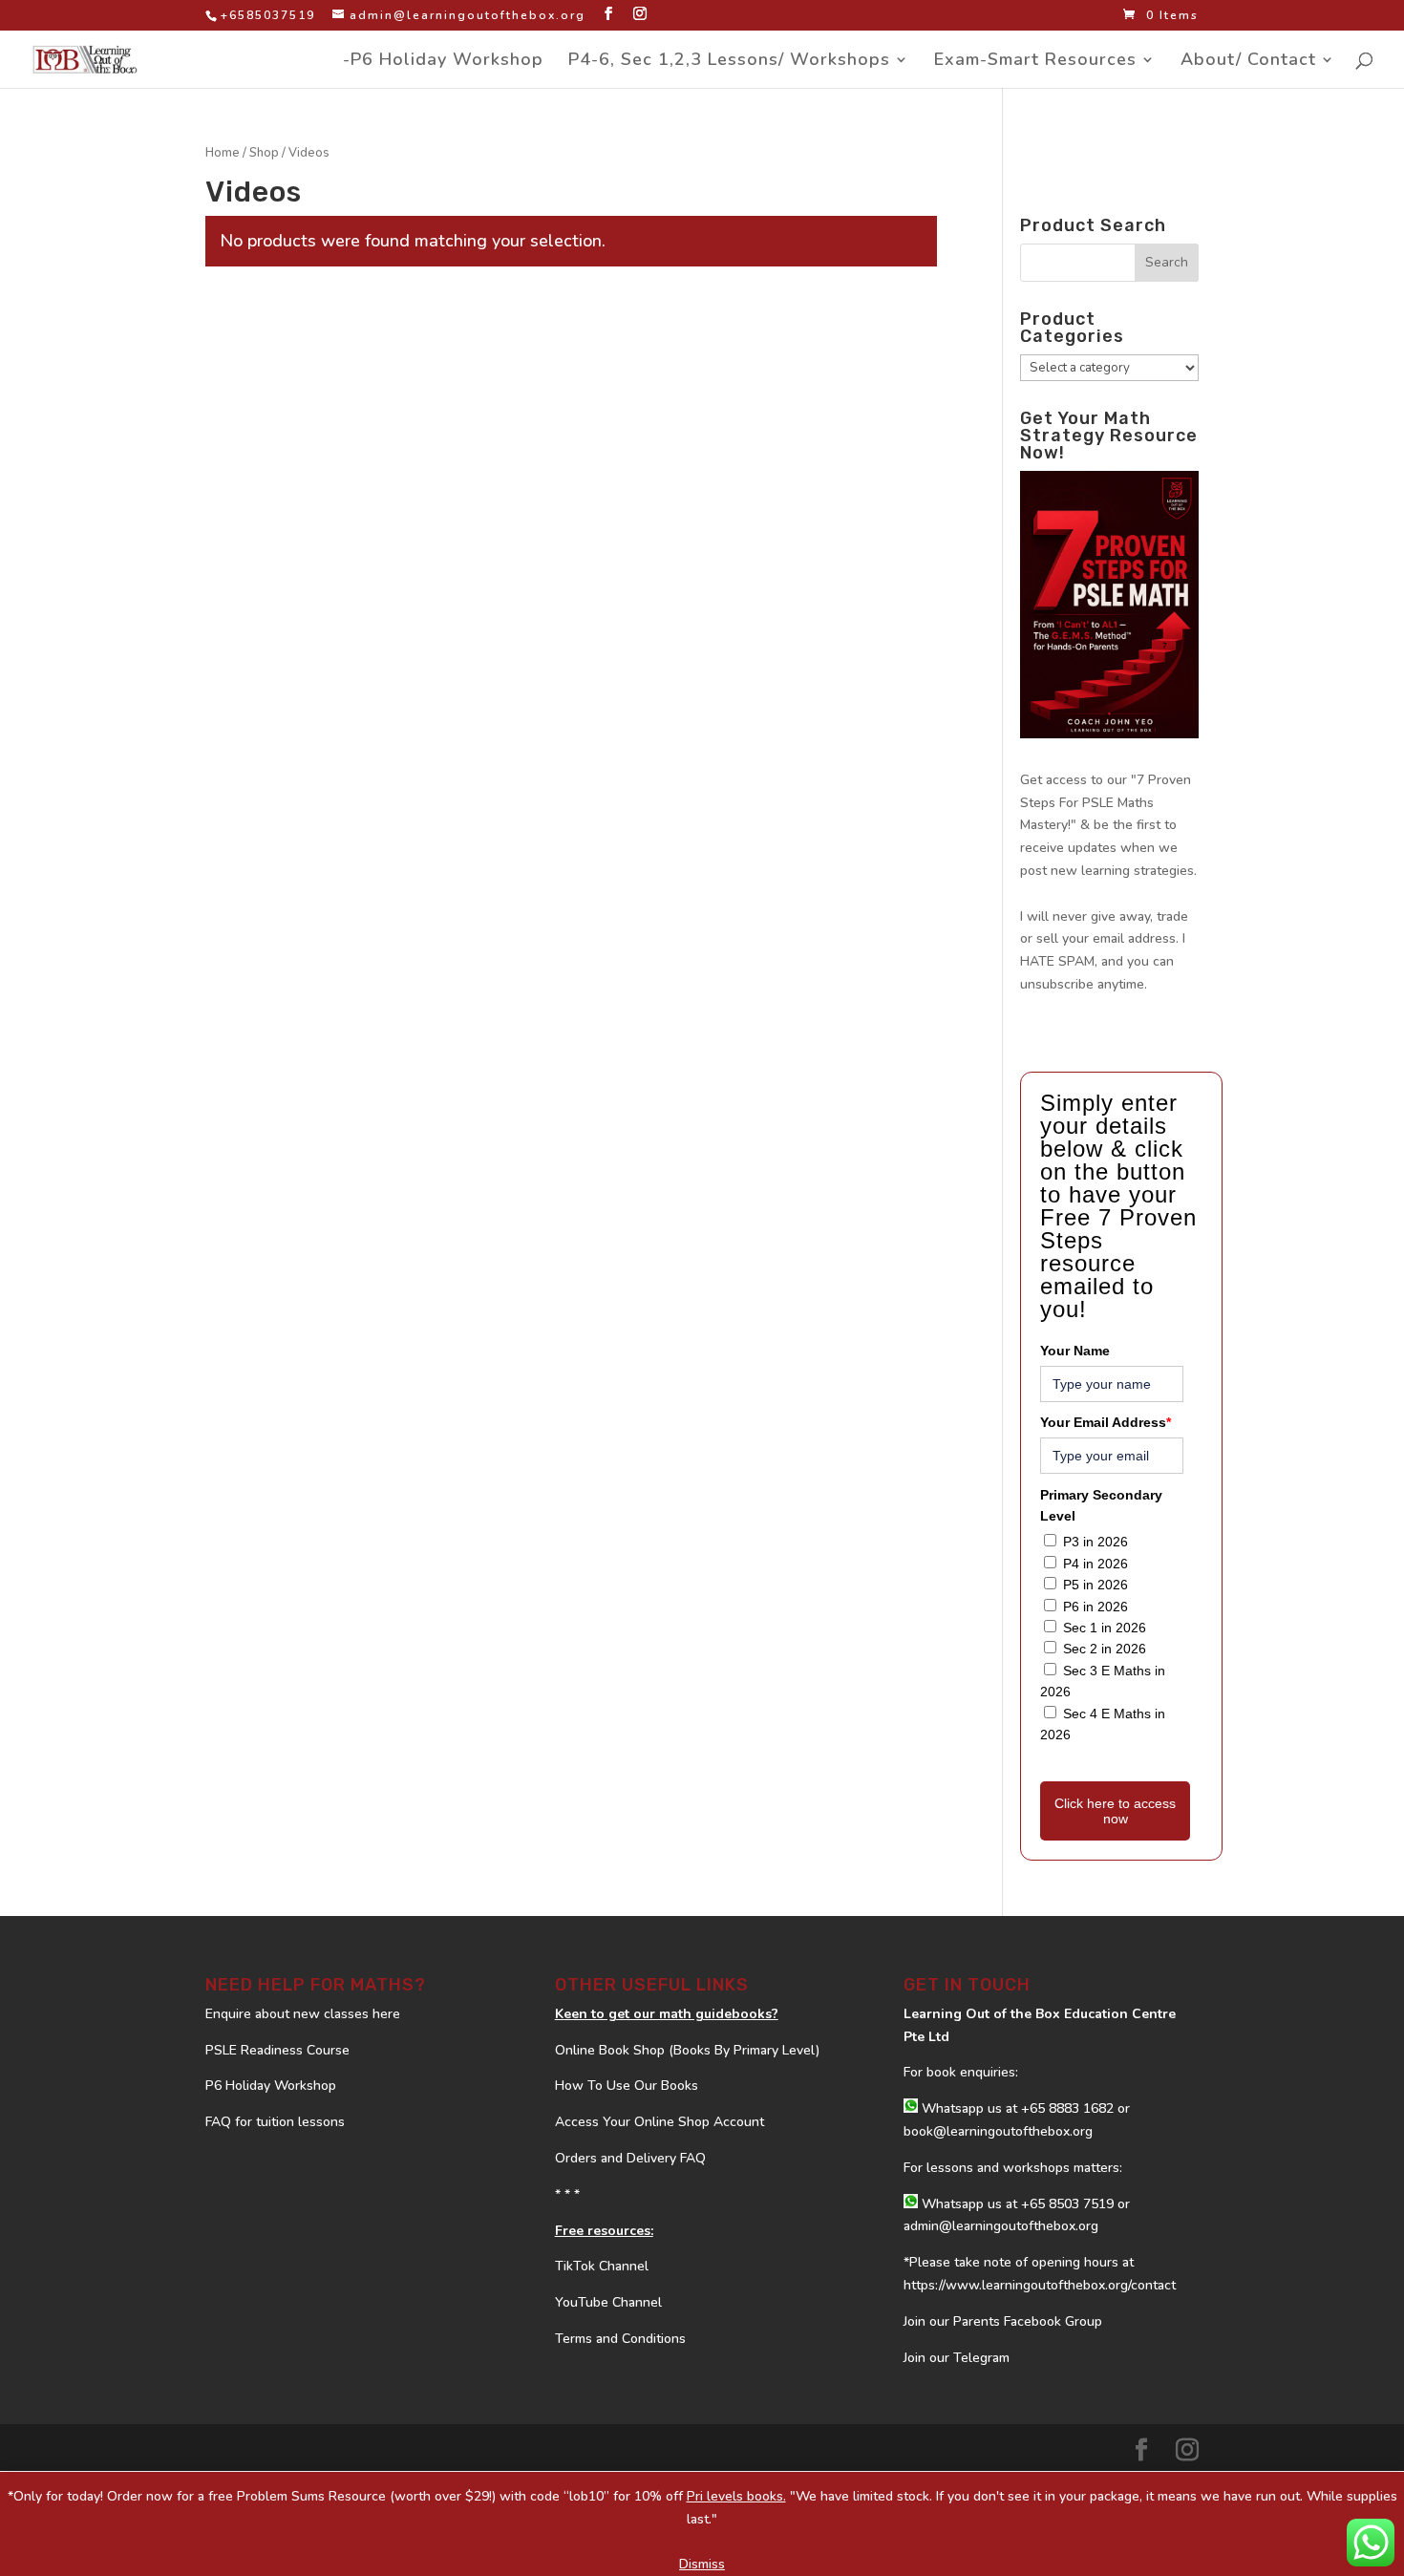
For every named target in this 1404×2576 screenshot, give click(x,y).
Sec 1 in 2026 (1105, 1628)
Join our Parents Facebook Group (1003, 2321)
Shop (264, 153)
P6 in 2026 (1096, 1607)
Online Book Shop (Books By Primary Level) (687, 2050)
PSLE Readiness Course (277, 2050)
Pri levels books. (736, 2496)
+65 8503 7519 (1067, 2204)
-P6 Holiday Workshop (443, 62)
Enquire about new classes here (303, 2014)
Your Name (1075, 1351)
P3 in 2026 (1096, 1542)
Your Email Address (1106, 1422)
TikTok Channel (602, 2266)
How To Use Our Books (627, 2086)
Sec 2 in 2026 (1105, 1649)
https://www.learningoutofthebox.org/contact (1040, 2285)
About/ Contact (1248, 62)
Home (223, 153)
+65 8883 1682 (1067, 2108)
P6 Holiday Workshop (271, 2086)
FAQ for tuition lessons (275, 2122)
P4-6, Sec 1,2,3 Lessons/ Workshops (729, 62)
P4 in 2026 (1096, 1564)
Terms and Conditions (620, 2339)
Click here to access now (1115, 1811)
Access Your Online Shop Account (659, 2122)
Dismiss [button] (702, 2564)
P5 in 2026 (1096, 1585)
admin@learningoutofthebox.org (1001, 2226)
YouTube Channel (608, 2302)
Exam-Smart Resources (1035, 62)
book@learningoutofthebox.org (998, 2131)
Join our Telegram (957, 2358)
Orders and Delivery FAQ (630, 2158)
